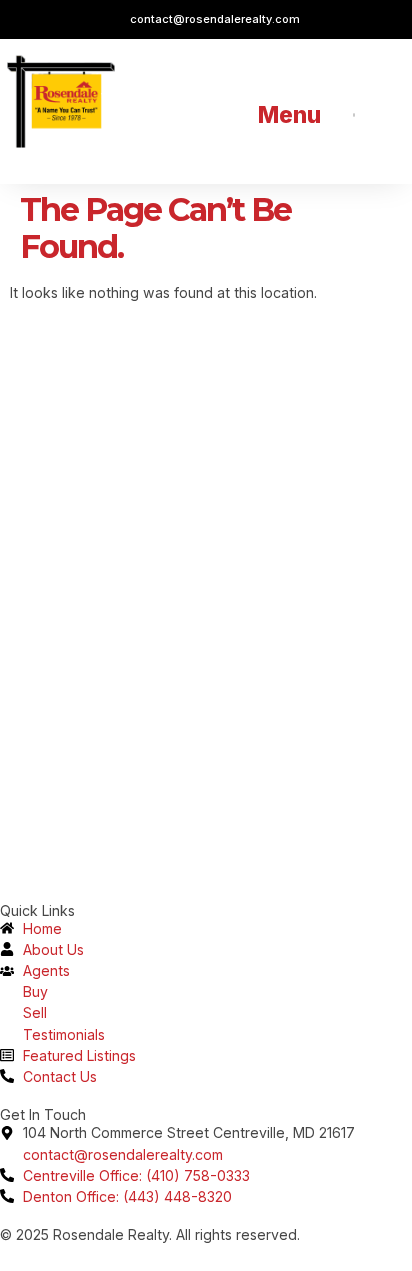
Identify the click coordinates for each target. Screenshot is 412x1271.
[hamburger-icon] (354, 115)
